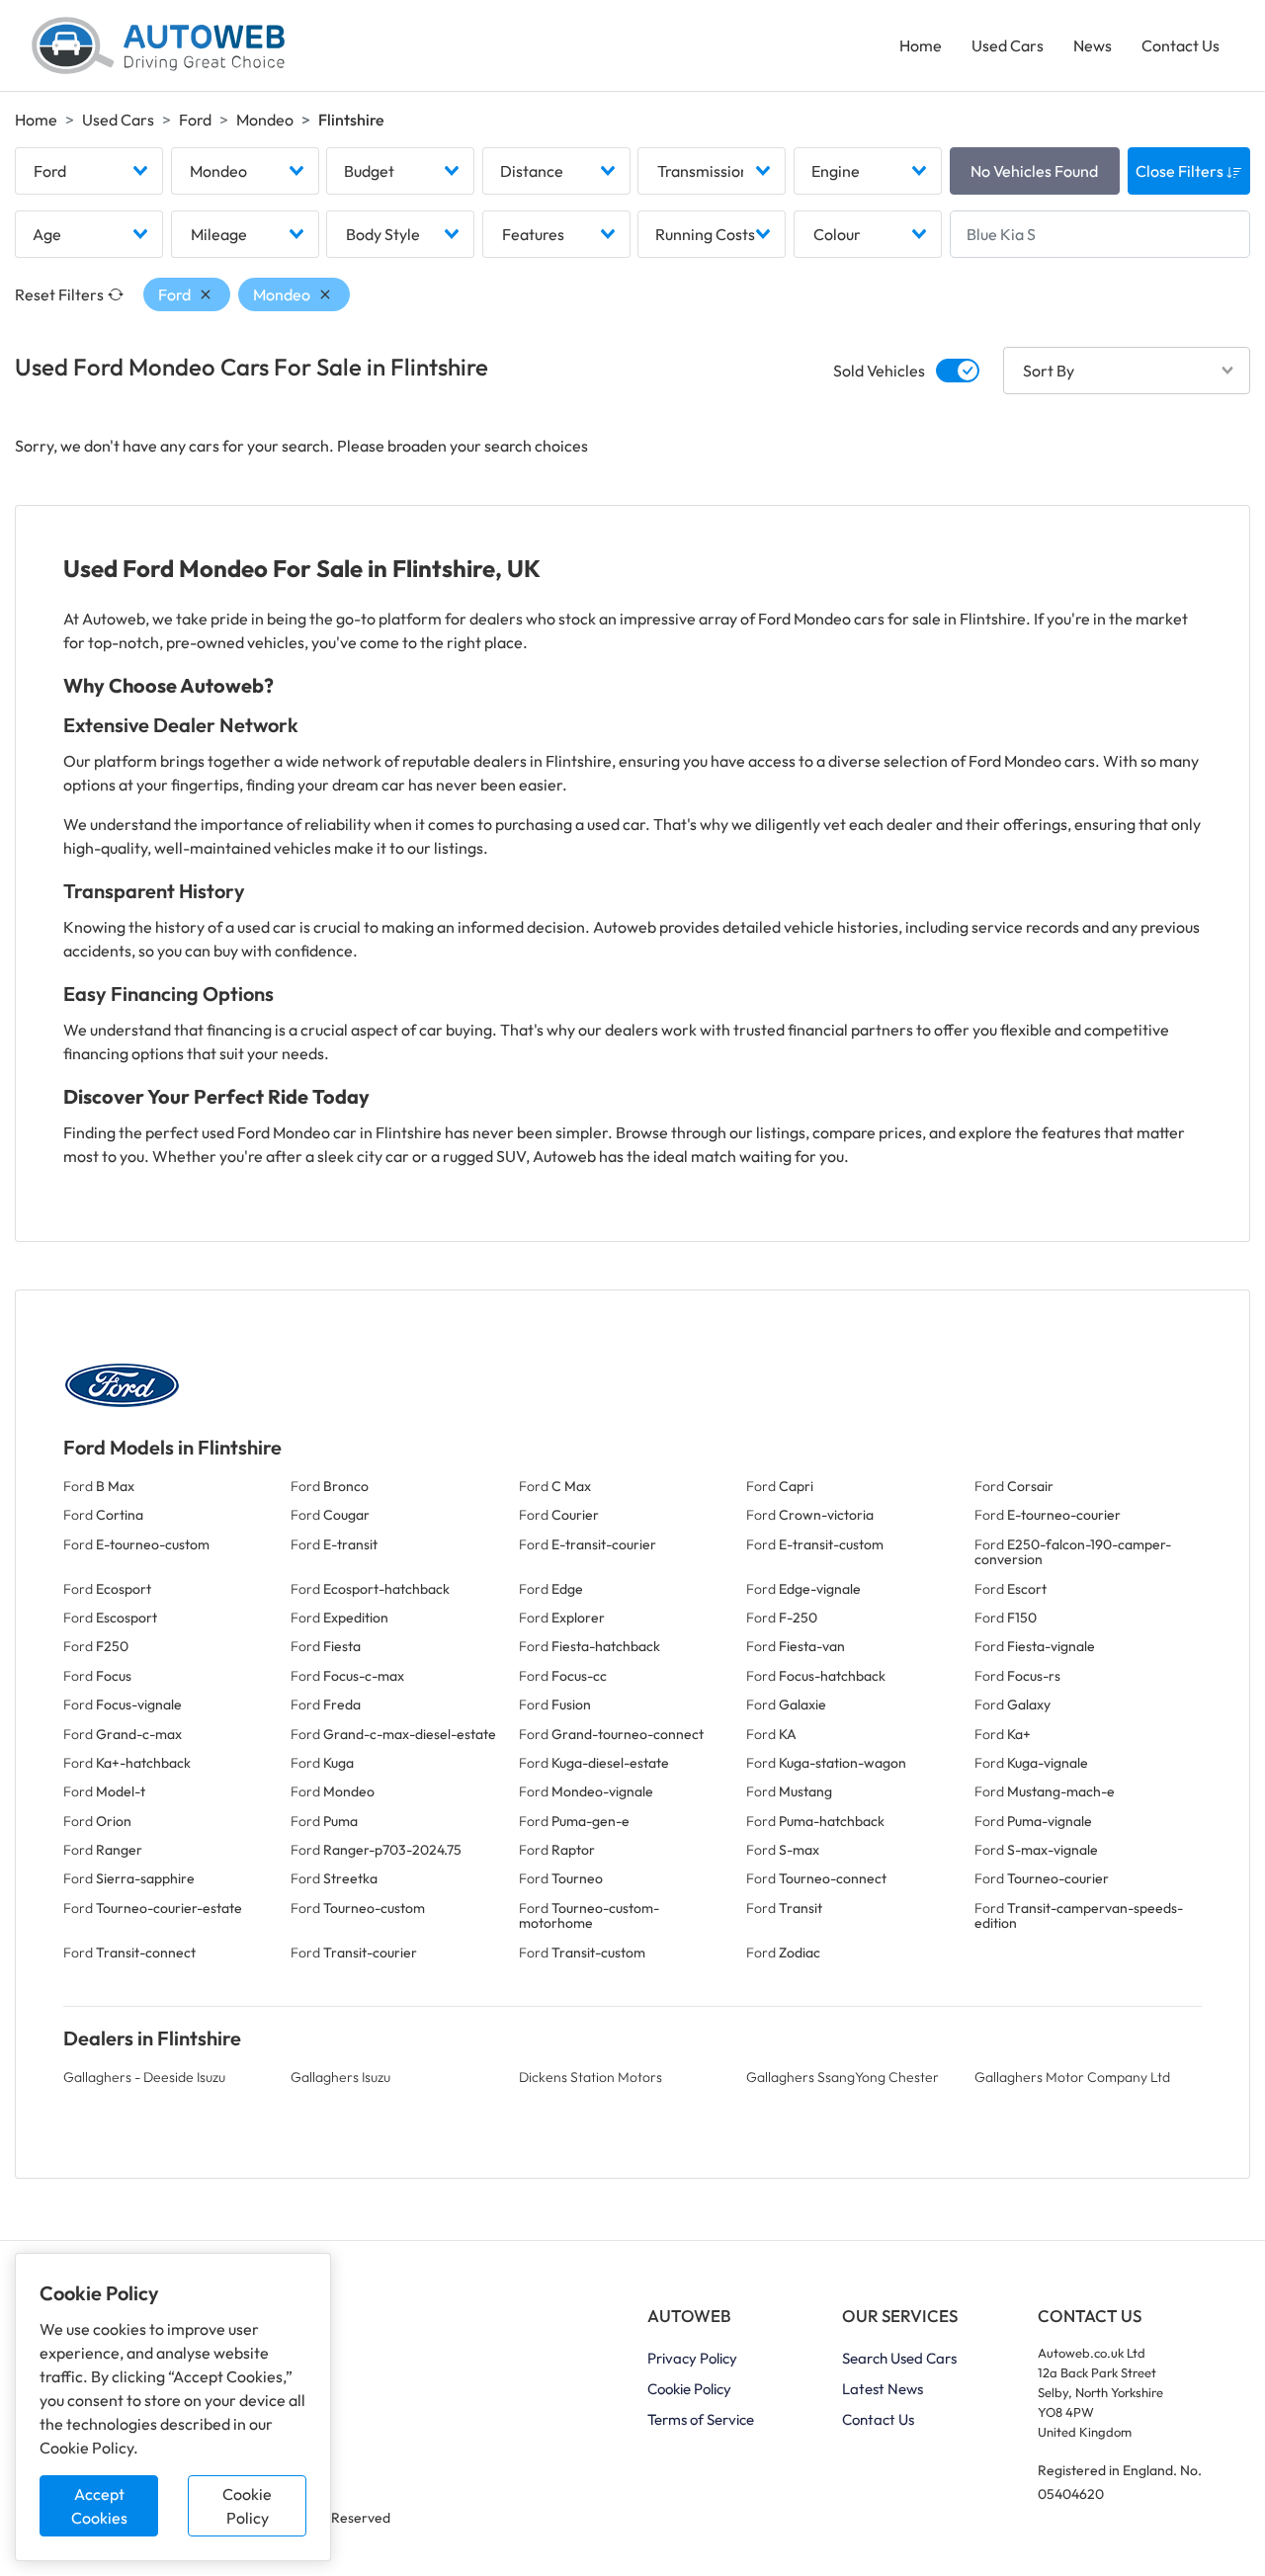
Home (921, 45)
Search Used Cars (899, 2358)
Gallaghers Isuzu (340, 2077)
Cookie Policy (247, 2506)
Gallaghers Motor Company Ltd (1072, 2077)
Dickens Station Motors (590, 2077)
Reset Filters (59, 294)
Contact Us (1181, 45)
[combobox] (89, 171)
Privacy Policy (692, 2358)
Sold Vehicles (879, 371)
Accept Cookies (99, 2506)
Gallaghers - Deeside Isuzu (144, 2077)
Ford (195, 120)
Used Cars (1008, 45)
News (1093, 45)
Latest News (883, 2389)
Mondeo (265, 120)
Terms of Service (701, 2419)
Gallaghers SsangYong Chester (843, 2077)
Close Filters (1181, 171)
